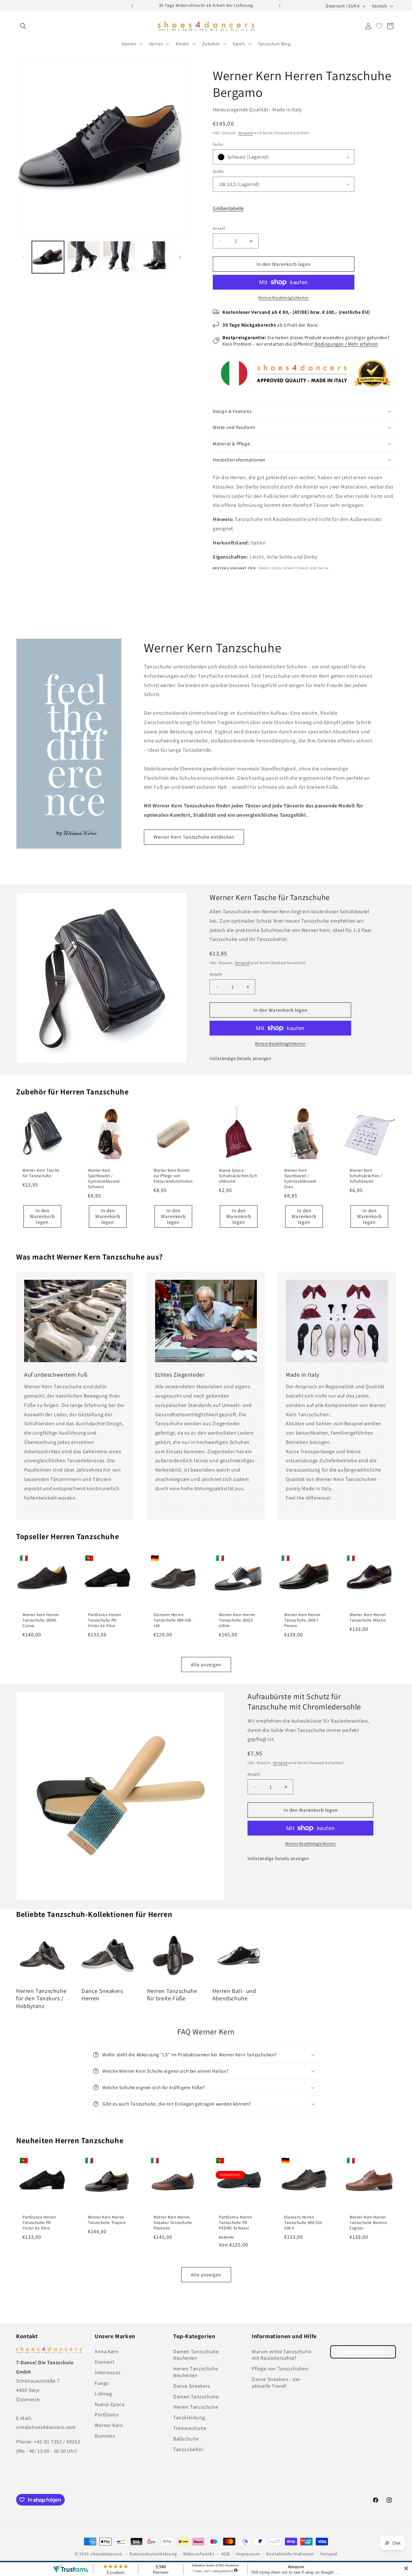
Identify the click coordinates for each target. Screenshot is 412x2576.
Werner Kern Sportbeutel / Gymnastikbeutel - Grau (301, 1179)
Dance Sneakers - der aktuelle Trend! (276, 2383)
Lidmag (103, 2394)
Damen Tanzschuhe (196, 2397)
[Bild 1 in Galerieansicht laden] (48, 257)
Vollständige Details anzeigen (240, 1058)
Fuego (102, 2383)
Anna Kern (107, 2352)
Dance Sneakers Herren (102, 1995)
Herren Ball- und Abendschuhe (234, 1995)
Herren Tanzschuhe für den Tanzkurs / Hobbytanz (41, 1998)
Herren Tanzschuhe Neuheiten (196, 2372)
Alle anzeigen (206, 1665)
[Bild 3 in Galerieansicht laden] (119, 257)
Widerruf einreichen (363, 2352)
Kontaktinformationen (290, 2554)
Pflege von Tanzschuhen (280, 2369)
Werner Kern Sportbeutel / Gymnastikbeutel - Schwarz (105, 1179)
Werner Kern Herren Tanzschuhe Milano (368, 1618)
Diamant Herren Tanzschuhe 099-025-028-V (304, 2223)
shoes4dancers (106, 2554)
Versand (246, 133)
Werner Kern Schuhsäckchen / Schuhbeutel (366, 1176)
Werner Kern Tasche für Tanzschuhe (41, 1173)
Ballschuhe (186, 2439)
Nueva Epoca (110, 2404)
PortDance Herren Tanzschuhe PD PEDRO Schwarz (236, 2223)
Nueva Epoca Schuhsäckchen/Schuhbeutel (238, 1176)
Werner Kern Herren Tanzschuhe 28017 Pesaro (302, 1621)
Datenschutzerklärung (153, 2554)
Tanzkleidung (189, 2418)
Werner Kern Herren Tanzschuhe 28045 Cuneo (41, 1621)
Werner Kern (109, 2425)
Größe (218, 171)
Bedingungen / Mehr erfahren (346, 344)
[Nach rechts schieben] (180, 257)
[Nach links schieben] (23, 257)
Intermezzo (108, 2372)
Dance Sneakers (192, 2386)
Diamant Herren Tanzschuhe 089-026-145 (173, 1621)
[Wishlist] (379, 26)
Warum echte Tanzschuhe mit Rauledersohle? (281, 2355)
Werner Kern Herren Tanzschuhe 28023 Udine (237, 1621)
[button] (23, 26)
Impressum (248, 2554)
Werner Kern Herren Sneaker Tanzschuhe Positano (173, 2223)
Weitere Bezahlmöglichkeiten (284, 298)
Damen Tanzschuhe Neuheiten (196, 2355)
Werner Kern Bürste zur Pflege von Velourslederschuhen (173, 1176)
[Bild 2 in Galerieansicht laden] (83, 257)
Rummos (105, 2436)
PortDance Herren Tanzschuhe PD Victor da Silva (105, 1621)
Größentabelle (228, 208)
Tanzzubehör (188, 2449)
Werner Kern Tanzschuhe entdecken (194, 837)
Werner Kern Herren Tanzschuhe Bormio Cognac (368, 2223)
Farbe (218, 144)
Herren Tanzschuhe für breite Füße (172, 1995)
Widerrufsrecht (199, 2554)
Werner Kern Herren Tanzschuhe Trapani (107, 2220)
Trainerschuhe (190, 2428)
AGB (225, 2554)
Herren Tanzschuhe (196, 2407)
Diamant (104, 2362)
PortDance (107, 2415)
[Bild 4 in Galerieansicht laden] (154, 257)
